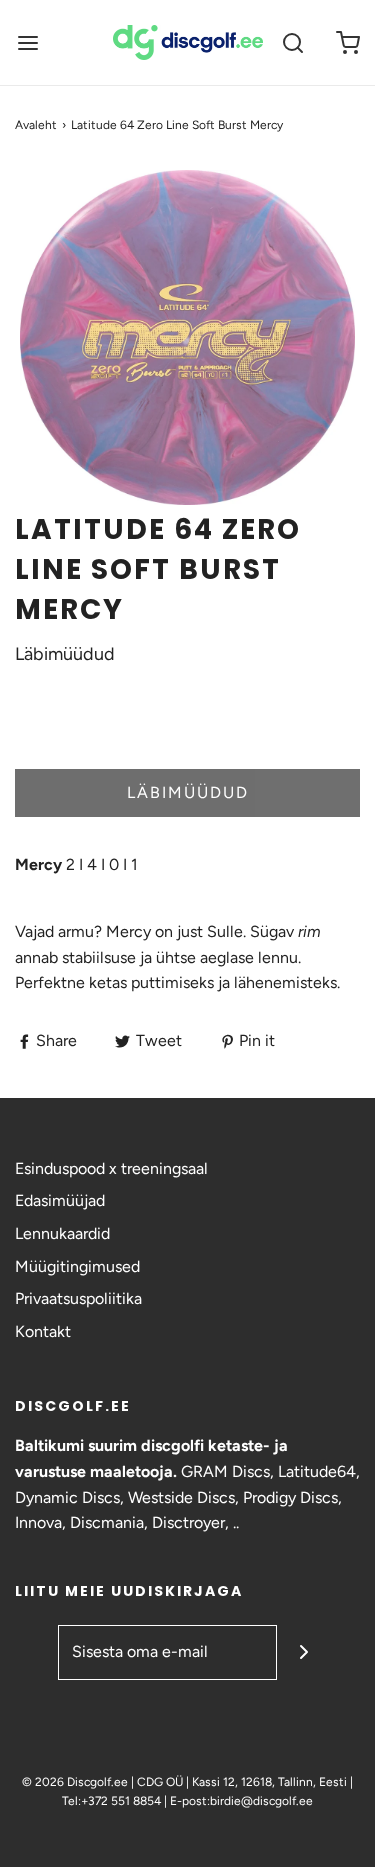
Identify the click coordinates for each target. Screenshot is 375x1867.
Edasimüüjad (60, 1200)
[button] (187, 337)
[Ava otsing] (292, 42)
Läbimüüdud (188, 792)
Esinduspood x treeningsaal (111, 1168)
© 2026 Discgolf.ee (76, 1782)
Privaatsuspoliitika (78, 1298)
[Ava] (27, 42)
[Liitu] (304, 1652)
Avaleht (36, 125)
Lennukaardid (62, 1233)
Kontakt (43, 1331)
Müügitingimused (77, 1266)
